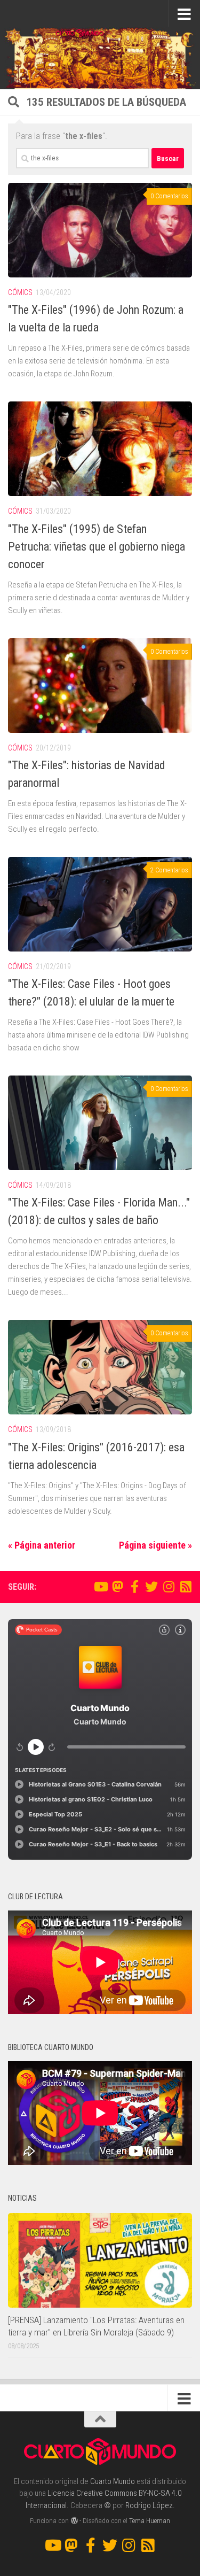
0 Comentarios (169, 196)
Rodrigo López (149, 2505)
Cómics (20, 292)
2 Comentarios (169, 870)
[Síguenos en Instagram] (169, 1587)
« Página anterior (42, 1545)
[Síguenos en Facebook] (134, 1587)
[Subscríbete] (186, 1587)
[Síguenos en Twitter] (151, 1587)
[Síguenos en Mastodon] (117, 1587)
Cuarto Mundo (113, 2481)
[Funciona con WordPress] (74, 2521)
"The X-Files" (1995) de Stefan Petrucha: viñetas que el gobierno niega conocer (97, 547)
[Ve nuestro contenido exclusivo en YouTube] (100, 1587)
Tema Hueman (150, 2521)
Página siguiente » (155, 1545)
